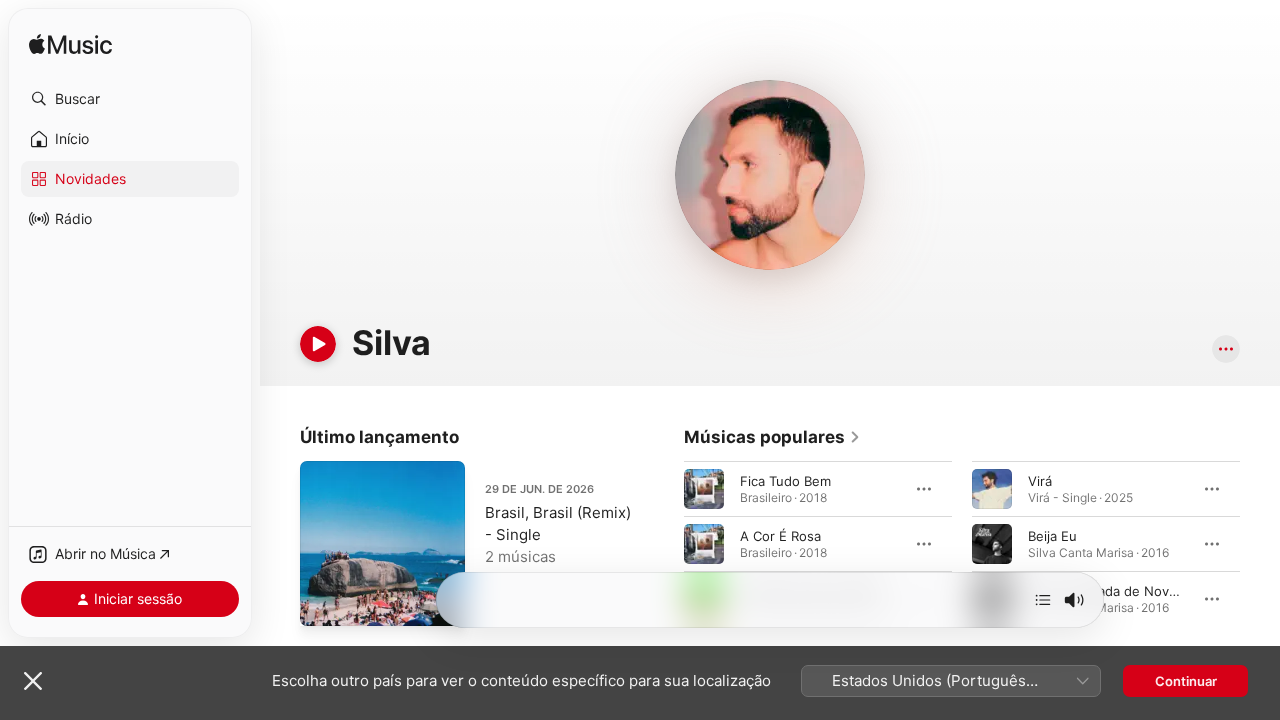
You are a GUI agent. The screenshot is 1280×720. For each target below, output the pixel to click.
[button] (130, 99)
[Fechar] (33, 681)
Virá (1040, 481)
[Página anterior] (664, 544)
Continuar (1186, 681)
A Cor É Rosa (780, 536)
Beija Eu (1052, 536)
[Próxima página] (1260, 544)
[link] (772, 437)
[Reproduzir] (318, 344)
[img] (70, 45)
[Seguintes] (1043, 600)
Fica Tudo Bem (785, 481)
